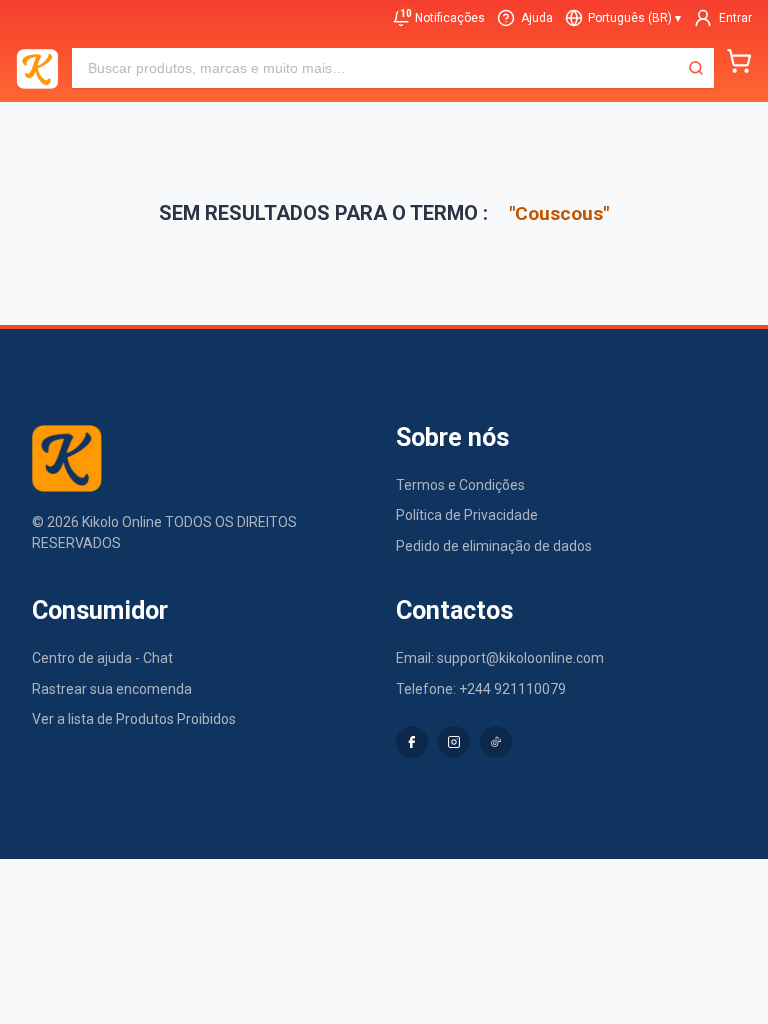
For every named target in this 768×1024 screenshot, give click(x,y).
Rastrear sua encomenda (112, 689)
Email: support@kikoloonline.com (500, 658)
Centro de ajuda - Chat (102, 658)
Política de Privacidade (467, 515)
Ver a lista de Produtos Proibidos (134, 719)
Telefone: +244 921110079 (481, 689)
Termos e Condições (460, 485)
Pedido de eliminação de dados (494, 546)
